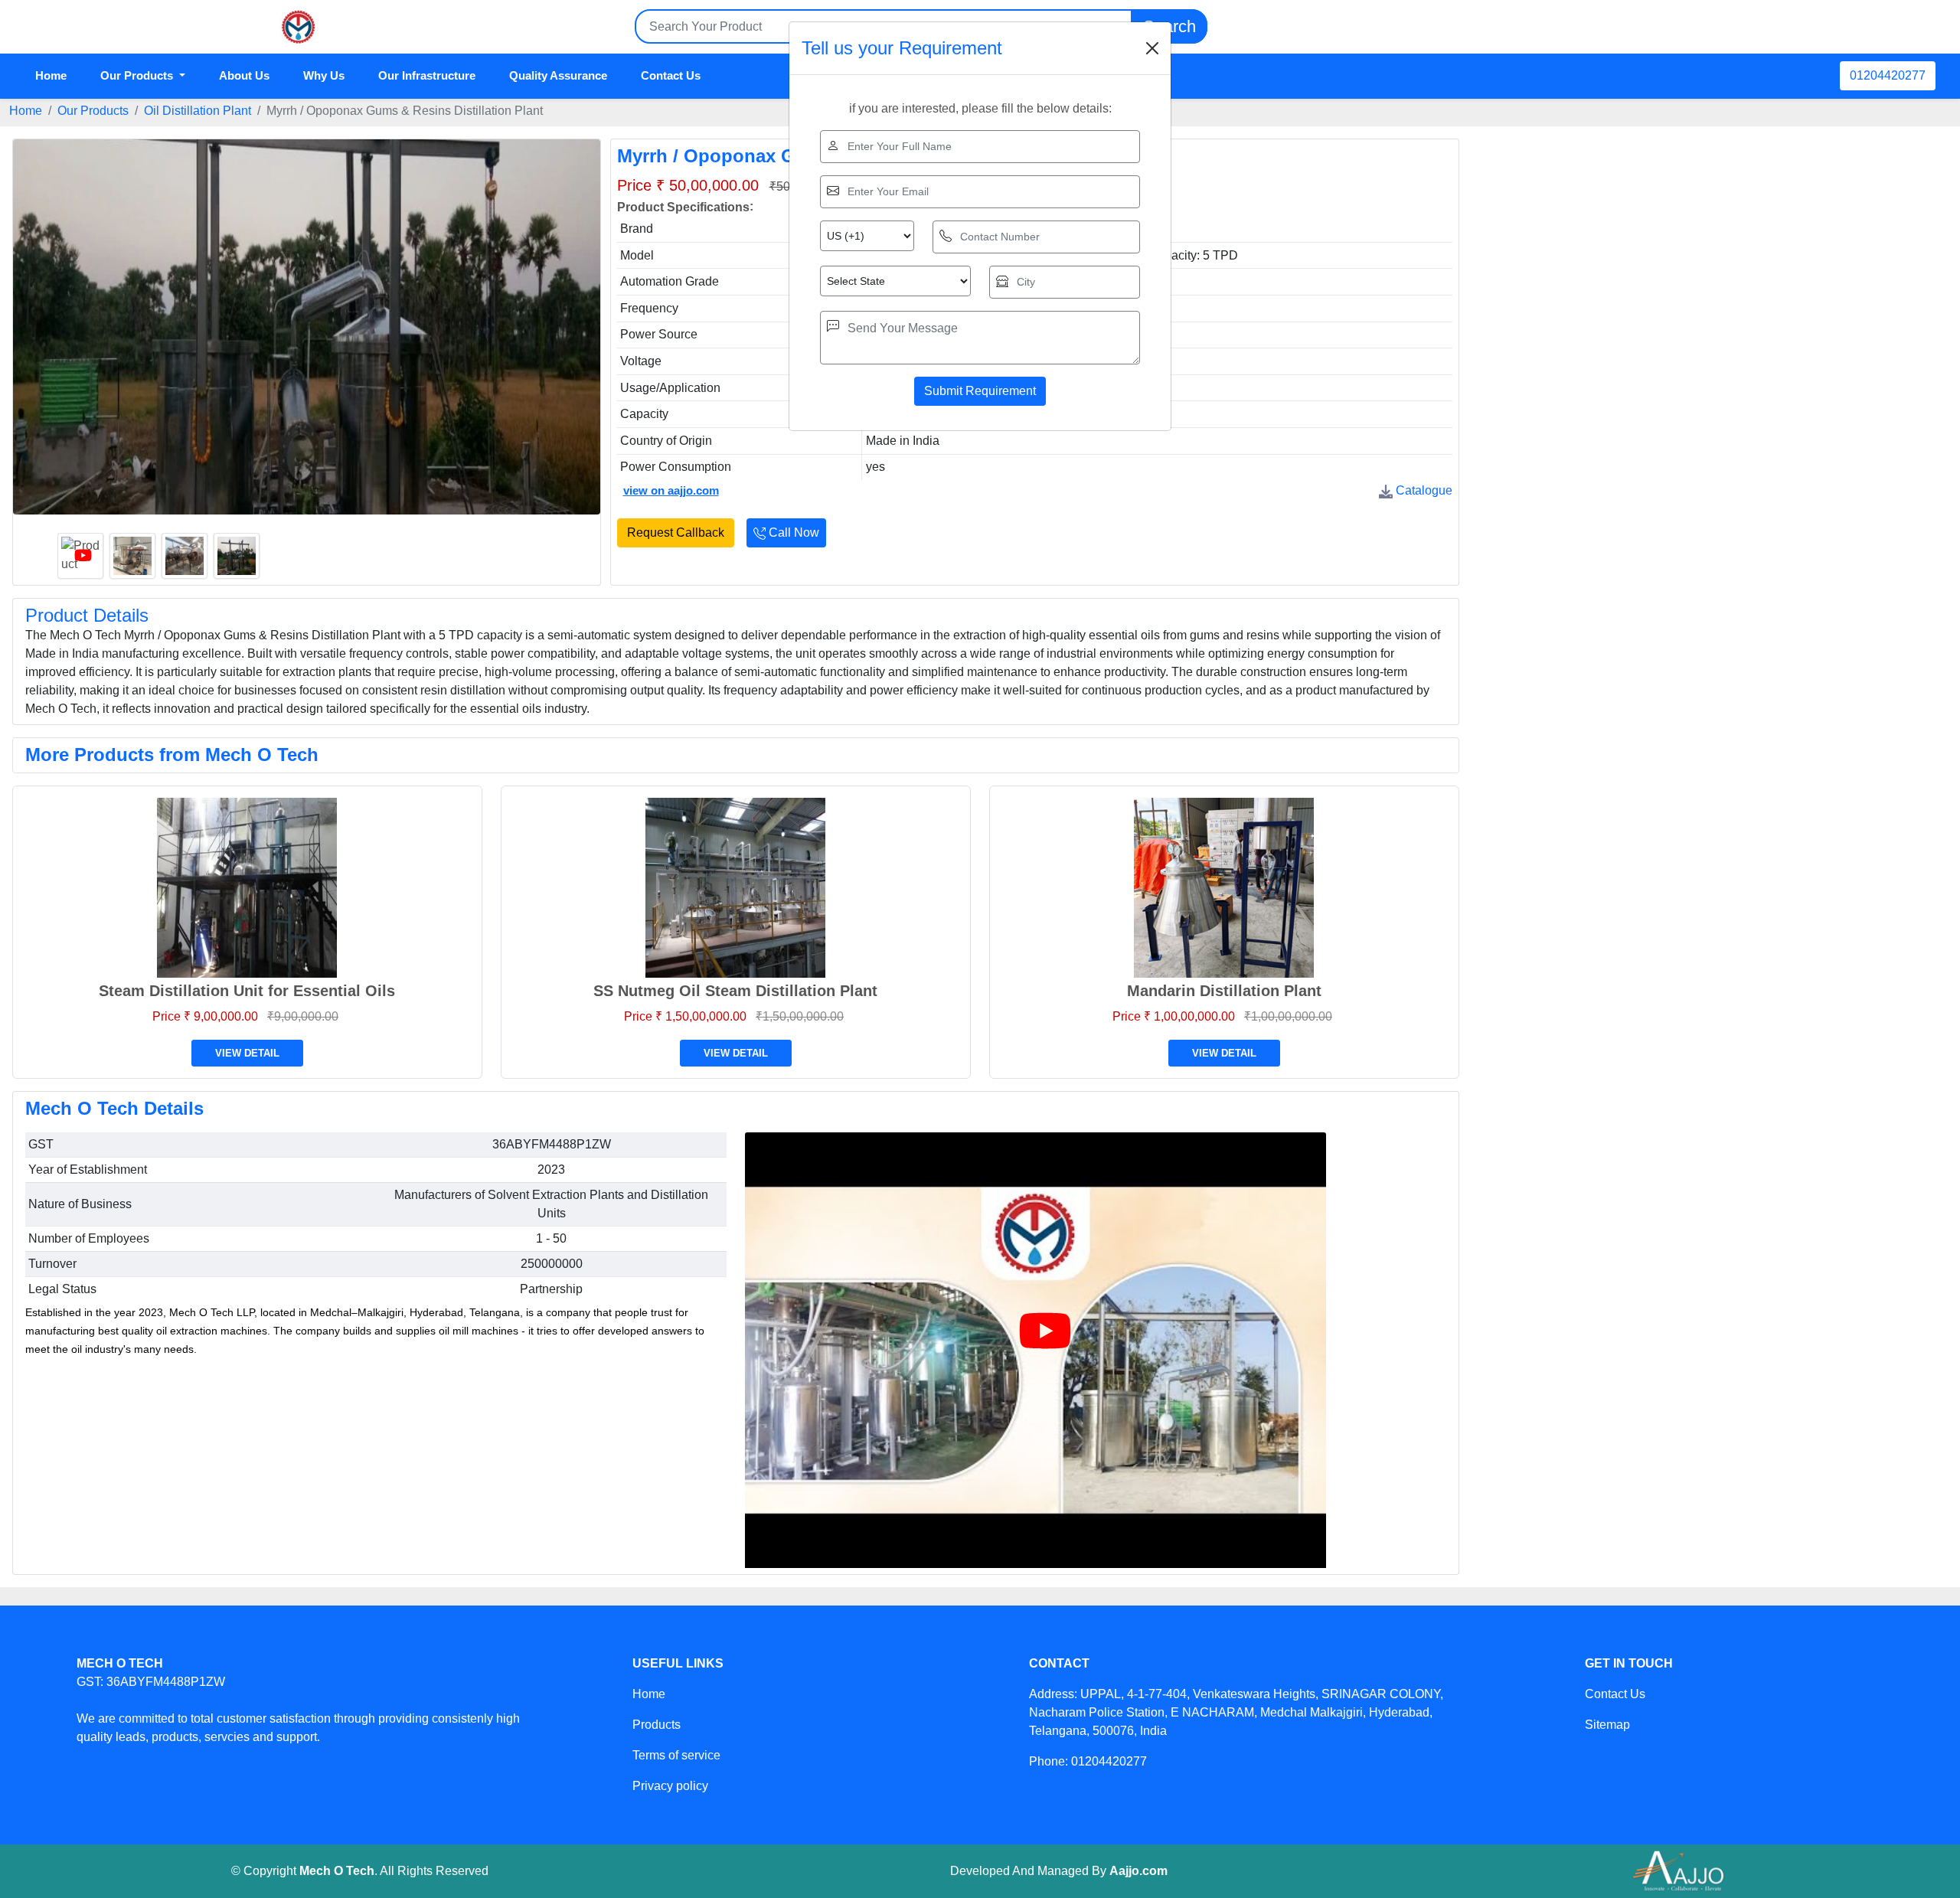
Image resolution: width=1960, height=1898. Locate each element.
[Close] (1152, 48)
